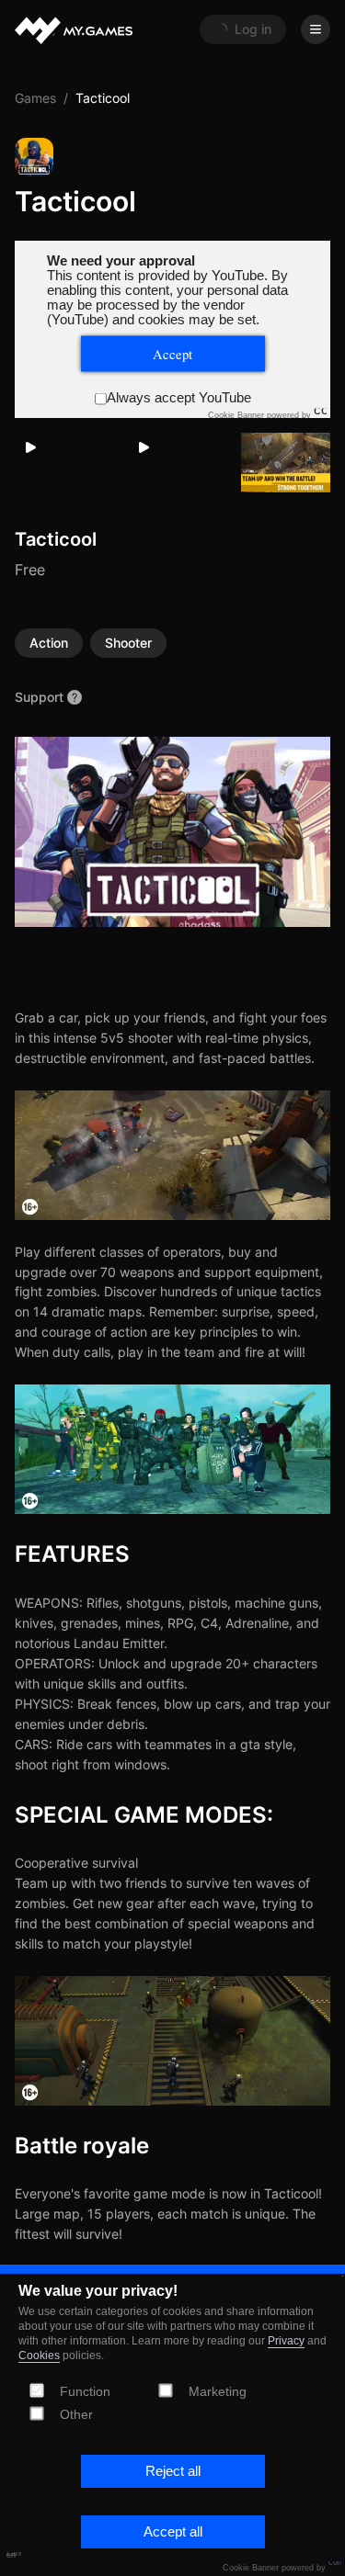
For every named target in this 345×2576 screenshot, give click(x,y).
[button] (173, 2471)
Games (35, 98)
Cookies (39, 2356)
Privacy (286, 2341)
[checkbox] (166, 2390)
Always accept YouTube (179, 398)
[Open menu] (316, 29)
